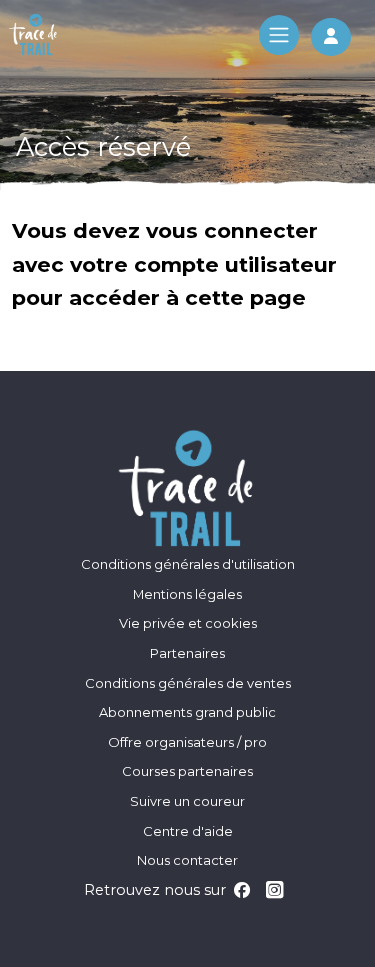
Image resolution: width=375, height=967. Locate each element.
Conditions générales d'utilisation (188, 564)
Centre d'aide (188, 831)
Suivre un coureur (187, 801)
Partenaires (187, 653)
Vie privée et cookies (188, 623)
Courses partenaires (187, 771)
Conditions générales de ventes (188, 683)
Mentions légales (187, 594)
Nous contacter (187, 860)
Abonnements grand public (187, 712)
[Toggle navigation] (279, 35)
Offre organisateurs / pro (187, 742)
